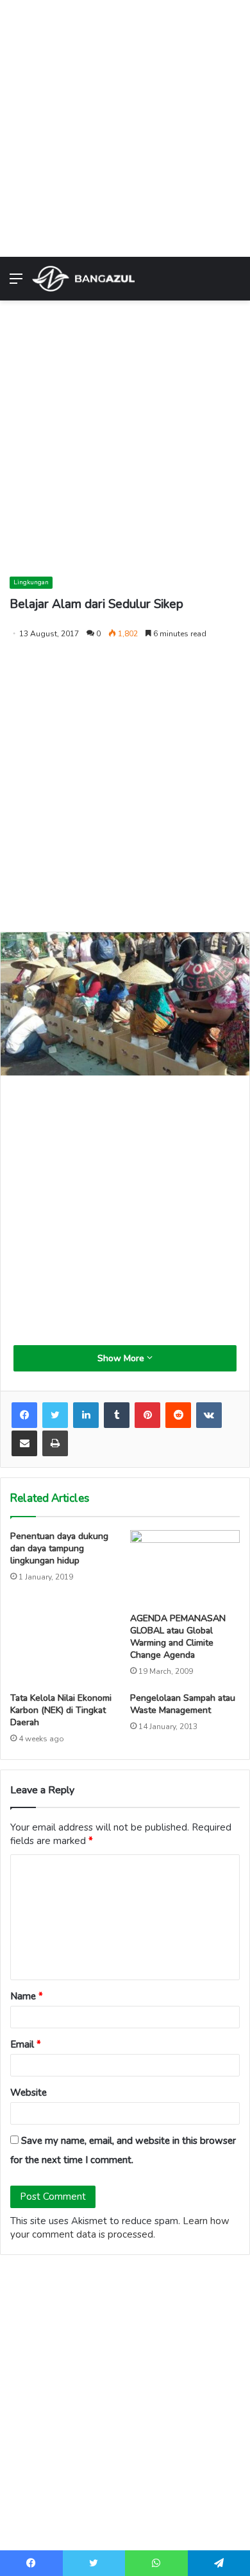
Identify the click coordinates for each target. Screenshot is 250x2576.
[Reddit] (178, 1415)
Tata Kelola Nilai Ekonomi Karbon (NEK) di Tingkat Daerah (61, 1710)
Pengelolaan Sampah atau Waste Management (183, 1704)
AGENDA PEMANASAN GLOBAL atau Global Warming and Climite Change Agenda (178, 1637)
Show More (122, 1358)
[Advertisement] (125, 125)
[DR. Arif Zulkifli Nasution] (83, 279)
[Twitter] (55, 1415)
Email (26, 2044)
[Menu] (16, 283)
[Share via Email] (24, 1443)
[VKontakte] (209, 1415)
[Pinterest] (147, 1415)
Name (27, 1996)
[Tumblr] (117, 1415)
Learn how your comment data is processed (120, 2228)
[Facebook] (24, 1415)
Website (29, 2093)
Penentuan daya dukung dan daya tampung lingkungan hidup (59, 1548)
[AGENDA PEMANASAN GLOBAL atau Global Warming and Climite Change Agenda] (185, 1568)
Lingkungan (31, 582)
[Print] (55, 1443)
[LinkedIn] (86, 1415)
